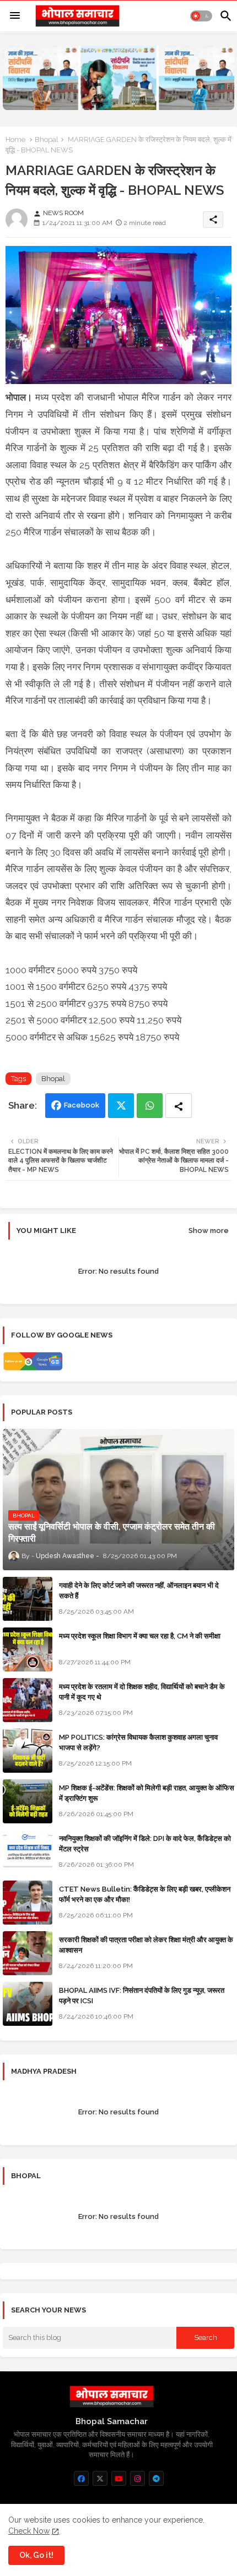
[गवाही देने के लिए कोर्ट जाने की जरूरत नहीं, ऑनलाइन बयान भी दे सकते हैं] (28, 1599)
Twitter (121, 1106)
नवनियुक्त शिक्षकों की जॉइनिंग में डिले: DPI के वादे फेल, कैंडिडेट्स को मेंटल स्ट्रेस (145, 1843)
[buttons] (81, 2478)
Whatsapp (150, 1106)
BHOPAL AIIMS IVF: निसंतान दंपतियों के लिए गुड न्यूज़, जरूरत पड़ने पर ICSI (142, 1995)
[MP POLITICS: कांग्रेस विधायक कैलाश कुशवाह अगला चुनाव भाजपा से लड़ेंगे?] (28, 1751)
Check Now (29, 2531)
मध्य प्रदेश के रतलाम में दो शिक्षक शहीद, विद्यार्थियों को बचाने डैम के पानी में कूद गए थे (142, 1692)
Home (15, 139)
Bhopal (47, 139)
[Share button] (179, 1106)
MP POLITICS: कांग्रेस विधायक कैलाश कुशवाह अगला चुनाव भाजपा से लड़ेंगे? (138, 1742)
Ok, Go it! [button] (36, 2555)
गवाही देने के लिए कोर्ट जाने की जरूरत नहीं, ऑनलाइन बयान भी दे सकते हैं (139, 1590)
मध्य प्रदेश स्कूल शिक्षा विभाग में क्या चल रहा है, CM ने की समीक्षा (140, 1636)
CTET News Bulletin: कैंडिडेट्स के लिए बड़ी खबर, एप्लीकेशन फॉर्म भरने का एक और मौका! (145, 1894)
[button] (201, 16)
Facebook (82, 1105)
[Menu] (15, 16)
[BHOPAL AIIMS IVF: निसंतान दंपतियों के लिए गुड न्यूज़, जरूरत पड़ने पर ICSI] (28, 2004)
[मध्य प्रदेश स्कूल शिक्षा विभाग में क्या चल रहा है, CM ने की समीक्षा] (28, 1649)
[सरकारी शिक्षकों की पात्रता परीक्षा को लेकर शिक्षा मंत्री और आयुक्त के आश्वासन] (28, 1953)
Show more (209, 1231)
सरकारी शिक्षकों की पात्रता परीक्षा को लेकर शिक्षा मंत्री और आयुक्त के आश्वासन (146, 1945)
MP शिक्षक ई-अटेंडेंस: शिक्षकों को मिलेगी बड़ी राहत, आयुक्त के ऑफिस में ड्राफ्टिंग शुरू (147, 1793)
